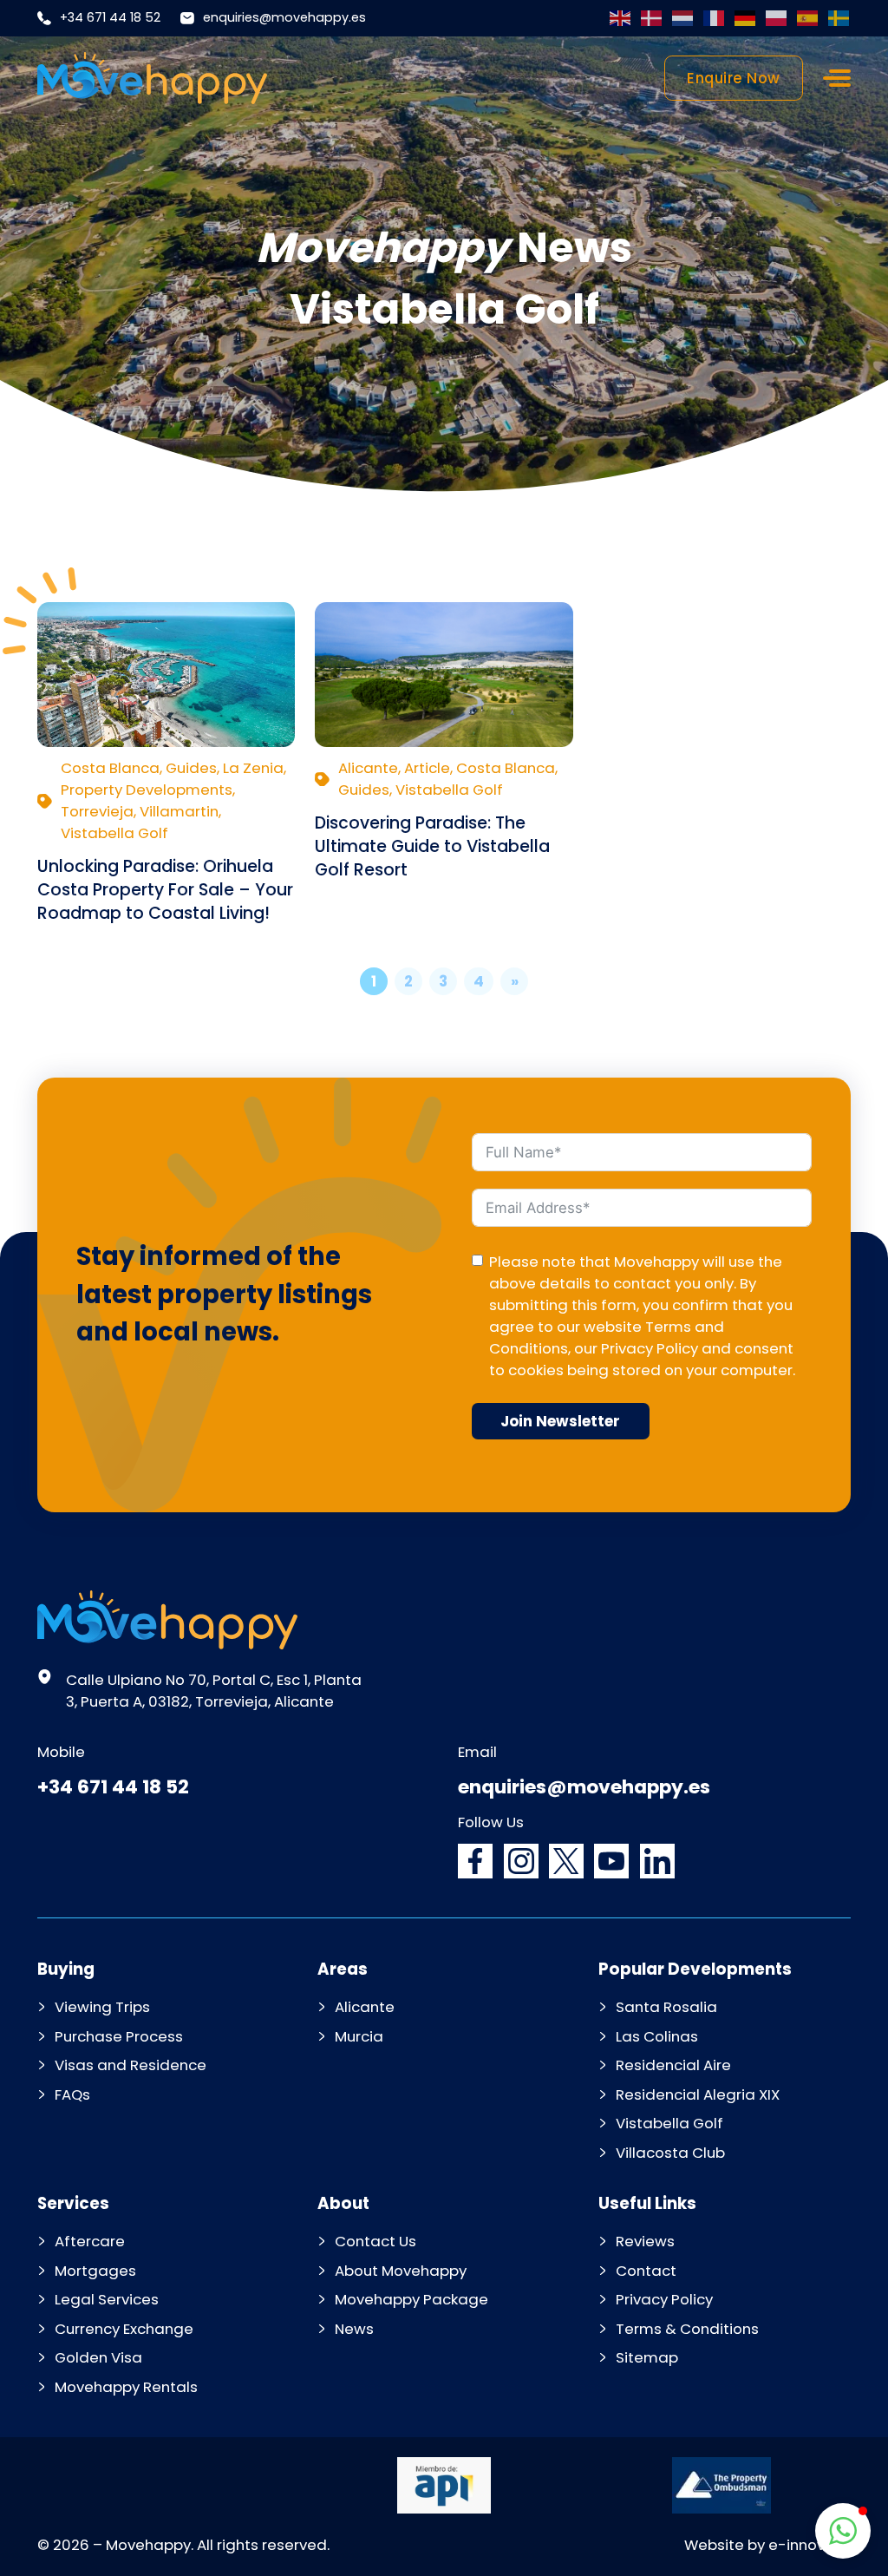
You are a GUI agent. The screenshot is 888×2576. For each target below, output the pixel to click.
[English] (621, 18)
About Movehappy (401, 2271)
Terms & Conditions (687, 2329)
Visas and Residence (131, 2065)
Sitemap (647, 2357)
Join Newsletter (560, 1421)
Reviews (645, 2241)
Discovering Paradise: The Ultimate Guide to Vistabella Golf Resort (432, 846)
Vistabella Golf (669, 2123)
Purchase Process (119, 2036)
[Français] (715, 18)
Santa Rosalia (666, 2007)
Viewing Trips (102, 2007)
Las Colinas (657, 2036)
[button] (843, 2531)
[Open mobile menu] (837, 78)
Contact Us (375, 2241)
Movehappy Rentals (126, 2387)
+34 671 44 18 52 (110, 17)
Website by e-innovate (767, 2545)
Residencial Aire (673, 2065)
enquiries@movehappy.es (284, 17)
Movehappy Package (411, 2299)
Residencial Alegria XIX (698, 2094)
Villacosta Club (670, 2153)
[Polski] (777, 18)
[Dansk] (652, 18)
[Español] (808, 18)
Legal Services (107, 2299)
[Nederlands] (683, 18)
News (354, 2329)
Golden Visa (98, 2357)
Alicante (365, 2007)
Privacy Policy (650, 1348)
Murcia (359, 2036)
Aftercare (90, 2241)
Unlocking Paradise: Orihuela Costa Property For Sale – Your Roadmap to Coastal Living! (165, 890)
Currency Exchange (124, 2329)
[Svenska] (839, 18)
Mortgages (95, 2271)
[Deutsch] (746, 18)
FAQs (72, 2094)
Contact (646, 2271)
